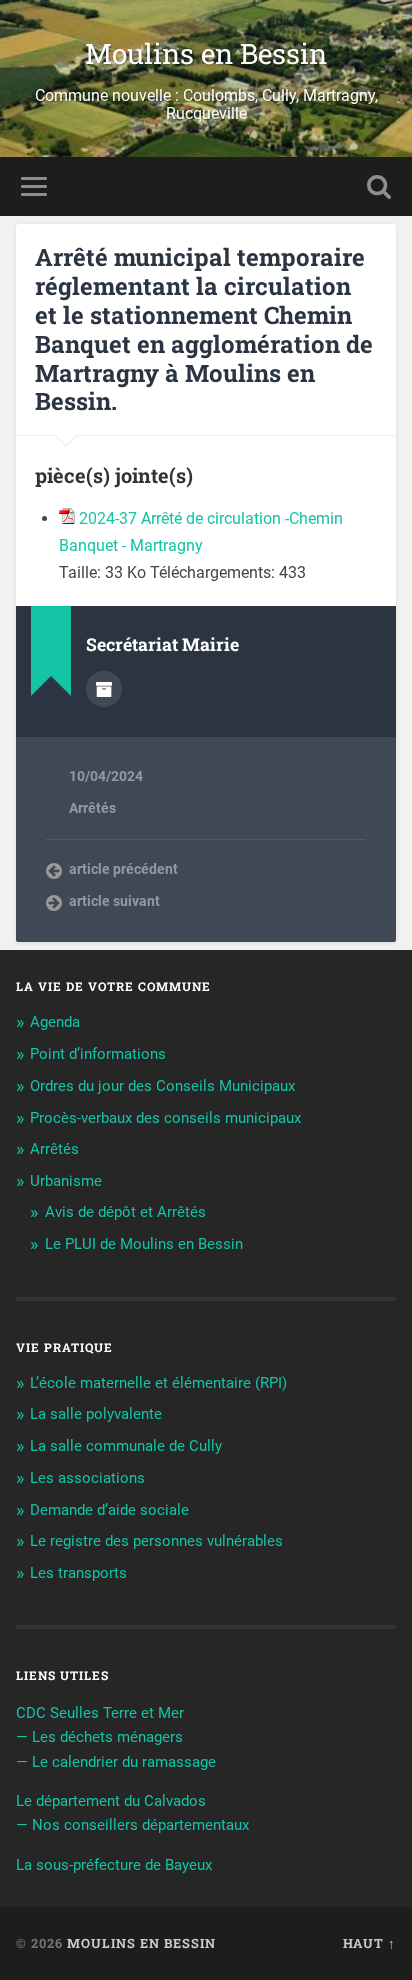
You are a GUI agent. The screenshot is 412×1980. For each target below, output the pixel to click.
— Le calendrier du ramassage (116, 1762)
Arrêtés (92, 808)
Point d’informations (98, 1054)
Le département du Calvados (111, 1801)
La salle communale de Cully (126, 1446)
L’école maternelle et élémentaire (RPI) (158, 1383)
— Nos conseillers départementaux (132, 1825)
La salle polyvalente (96, 1414)
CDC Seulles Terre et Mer (100, 1713)
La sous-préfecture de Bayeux (114, 1865)
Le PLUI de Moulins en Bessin (144, 1244)
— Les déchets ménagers (99, 1737)
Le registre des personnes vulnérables (156, 1541)
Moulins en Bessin (206, 53)
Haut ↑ (369, 1943)
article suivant (114, 901)
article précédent (123, 869)
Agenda (55, 1022)
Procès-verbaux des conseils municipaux (165, 1118)
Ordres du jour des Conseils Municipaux (162, 1086)
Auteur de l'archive (104, 689)
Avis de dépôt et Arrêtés (125, 1212)
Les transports (78, 1573)
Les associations (87, 1478)
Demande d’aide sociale (109, 1510)
